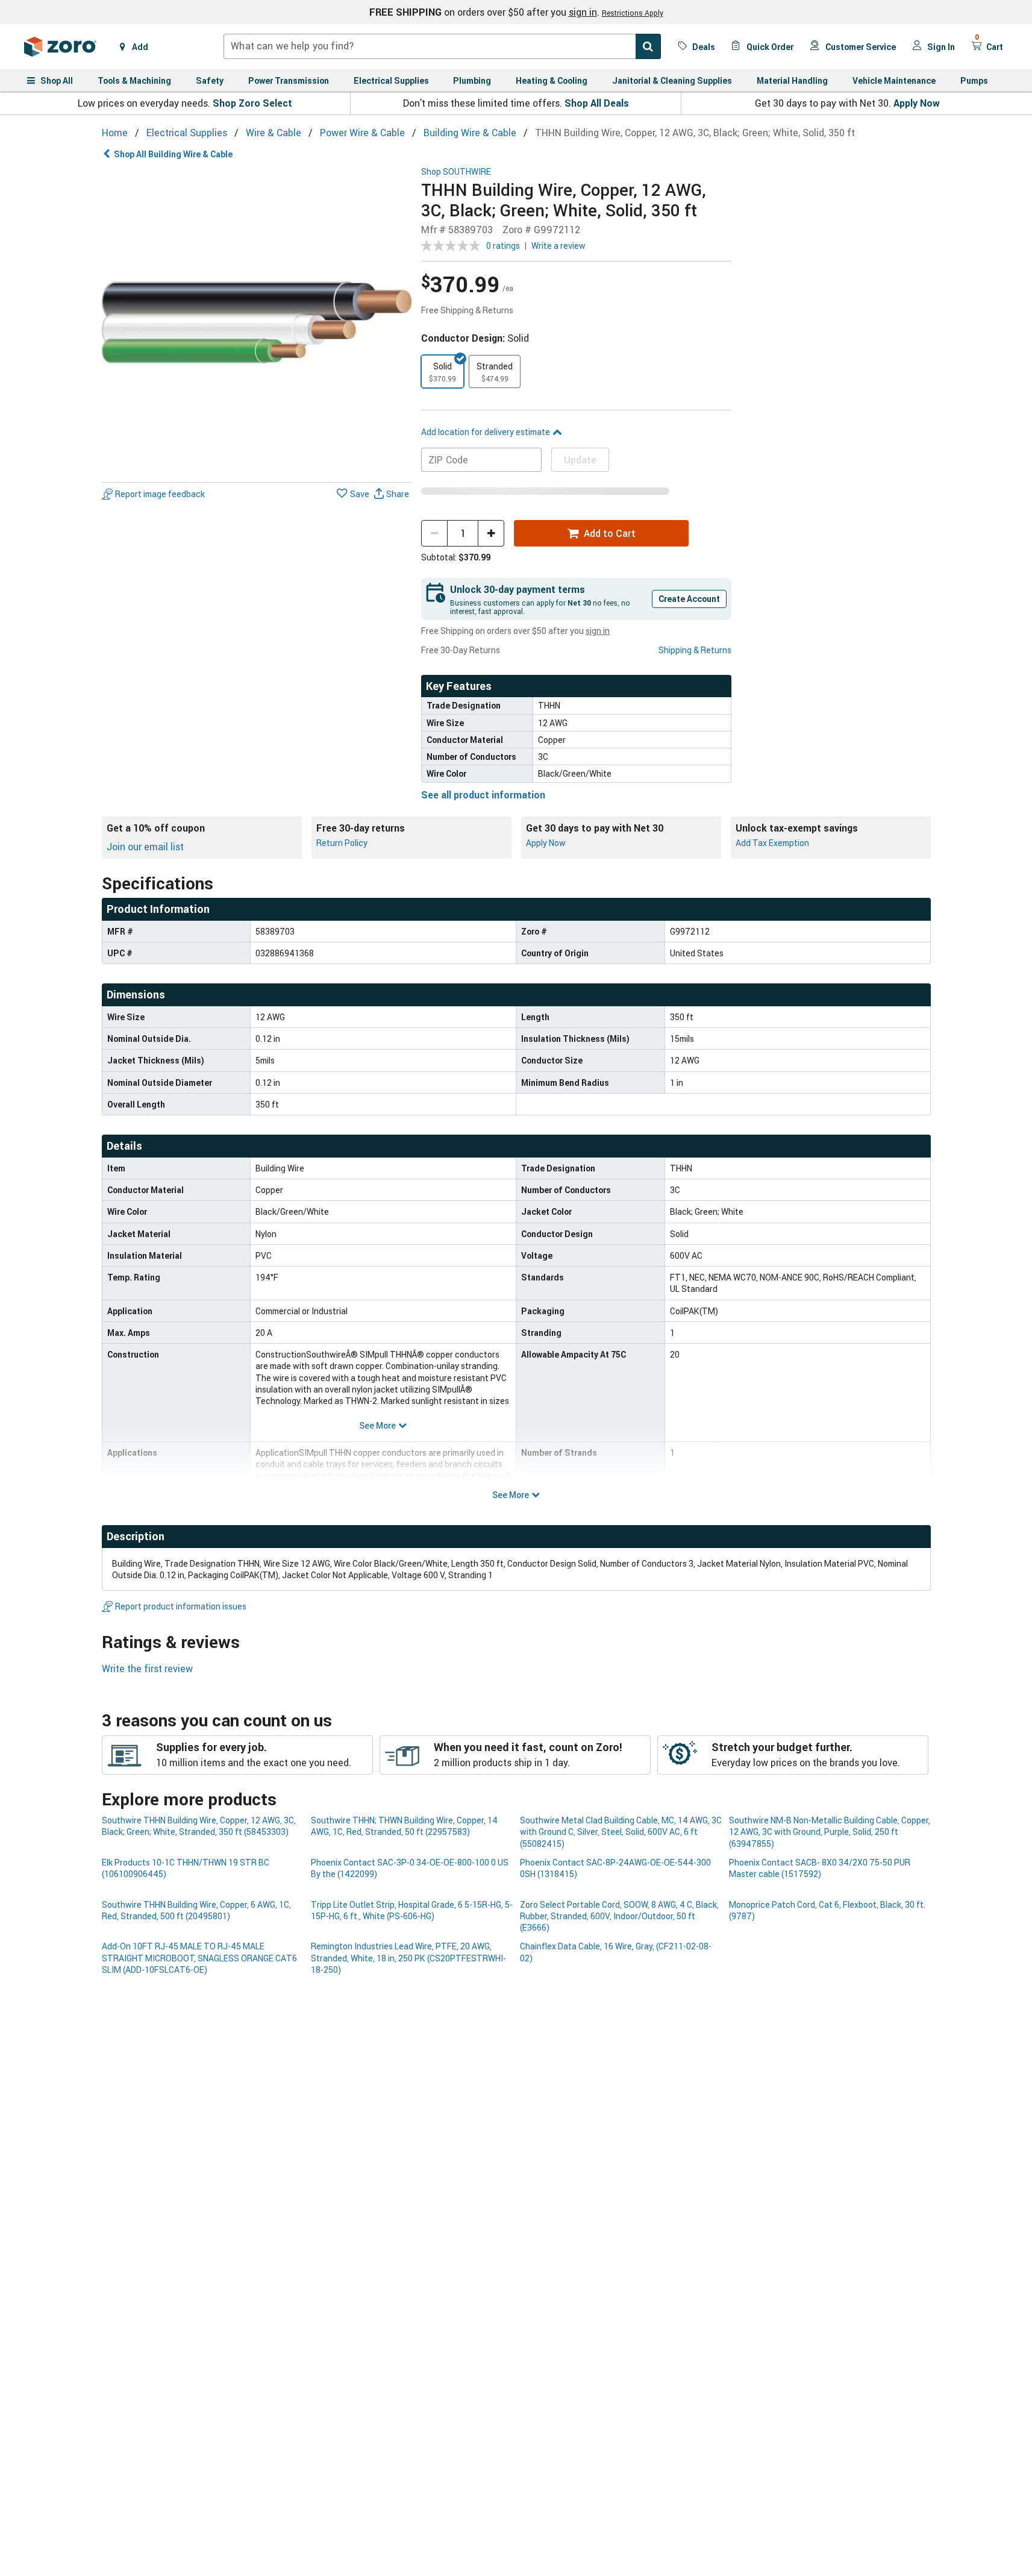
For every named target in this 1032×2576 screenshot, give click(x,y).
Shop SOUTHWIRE (456, 172)
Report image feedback (160, 494)
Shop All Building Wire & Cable (173, 154)
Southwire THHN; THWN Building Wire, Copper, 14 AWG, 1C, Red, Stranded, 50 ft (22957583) (404, 1826)
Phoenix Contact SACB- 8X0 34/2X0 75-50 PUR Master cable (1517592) (820, 1868)
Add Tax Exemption (772, 843)
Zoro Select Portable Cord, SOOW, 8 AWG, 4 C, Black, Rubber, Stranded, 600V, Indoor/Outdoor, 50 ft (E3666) (619, 1916)
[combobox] (442, 46)
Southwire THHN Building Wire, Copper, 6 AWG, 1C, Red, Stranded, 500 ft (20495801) (196, 1910)
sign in (583, 12)
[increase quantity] (491, 533)
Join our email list (145, 847)
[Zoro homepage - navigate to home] (60, 46)
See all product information (483, 795)
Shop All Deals (597, 103)
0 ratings (503, 246)
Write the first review (147, 1669)
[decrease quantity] (434, 533)
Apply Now (917, 103)
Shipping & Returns (695, 650)
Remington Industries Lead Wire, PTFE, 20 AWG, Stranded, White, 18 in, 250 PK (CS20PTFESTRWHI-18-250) (408, 1958)
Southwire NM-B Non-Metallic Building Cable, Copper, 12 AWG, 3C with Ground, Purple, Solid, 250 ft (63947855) (830, 1832)
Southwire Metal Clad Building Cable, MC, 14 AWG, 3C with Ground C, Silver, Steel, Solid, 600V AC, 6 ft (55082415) (621, 1832)
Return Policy (342, 843)
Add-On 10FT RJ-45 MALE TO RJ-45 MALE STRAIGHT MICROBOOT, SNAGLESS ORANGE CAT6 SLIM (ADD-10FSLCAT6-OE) (199, 1958)
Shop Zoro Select (252, 103)
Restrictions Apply (633, 13)
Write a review (558, 246)
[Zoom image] (257, 322)
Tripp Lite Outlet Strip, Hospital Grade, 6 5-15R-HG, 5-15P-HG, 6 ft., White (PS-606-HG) (412, 1910)
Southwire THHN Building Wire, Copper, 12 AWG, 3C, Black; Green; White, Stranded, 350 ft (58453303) (199, 1826)
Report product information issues (181, 1606)
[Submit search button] (648, 46)
